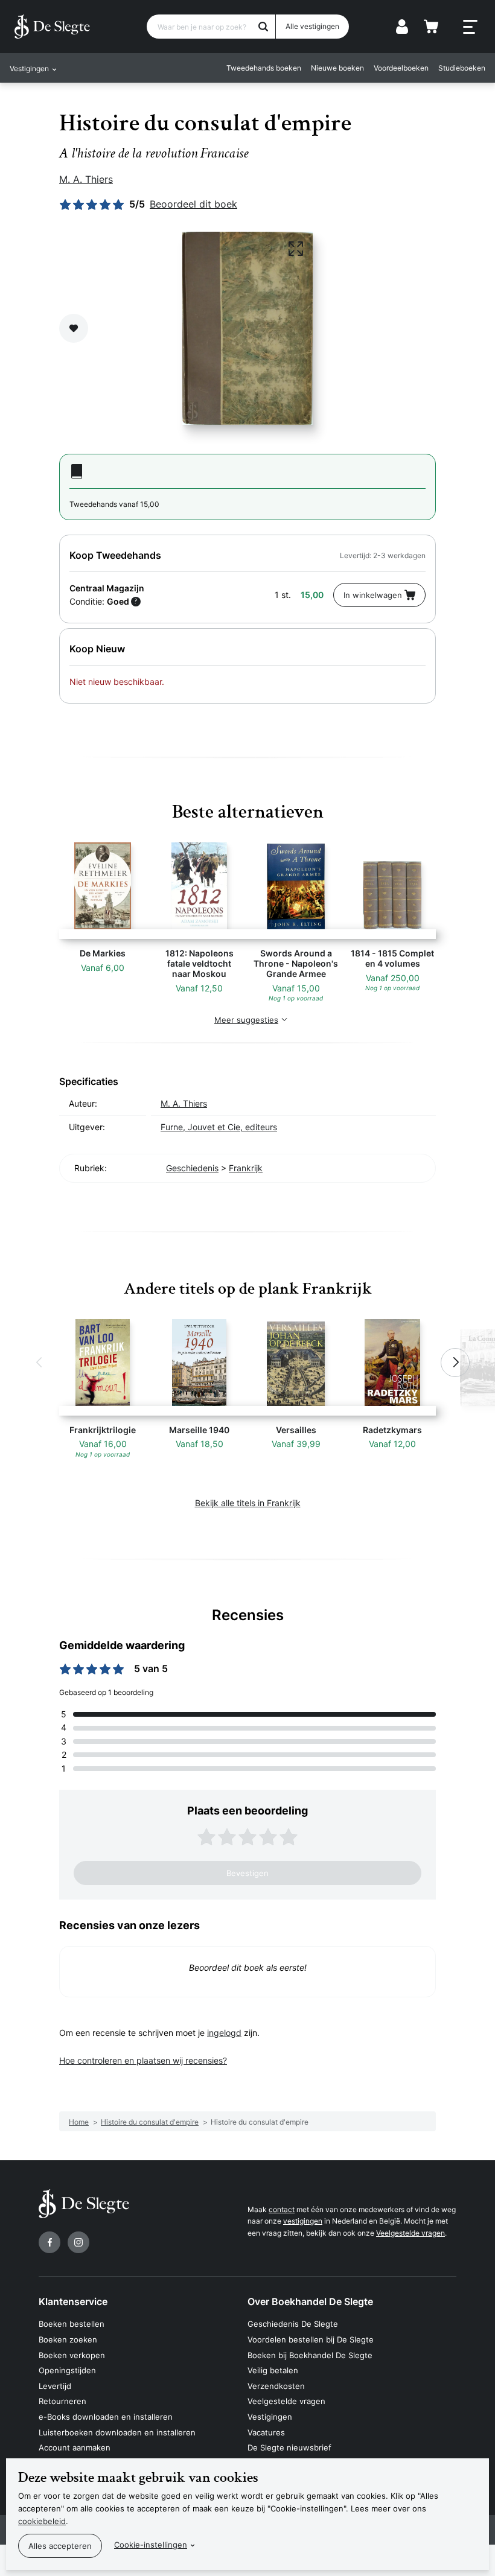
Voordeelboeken (401, 68)
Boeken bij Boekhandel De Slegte (310, 2355)
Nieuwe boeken (337, 68)
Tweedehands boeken (264, 68)
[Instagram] (78, 2242)
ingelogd (224, 2033)
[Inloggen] (402, 27)
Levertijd (55, 2386)
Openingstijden (67, 2370)
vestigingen (303, 2221)
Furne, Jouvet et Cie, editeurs (219, 1127)
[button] (40, 1363)
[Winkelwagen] (431, 27)
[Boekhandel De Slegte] (52, 27)
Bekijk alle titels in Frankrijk (248, 1503)
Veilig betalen (273, 2370)
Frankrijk (246, 1168)
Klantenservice (73, 2301)
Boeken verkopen (72, 2355)
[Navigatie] (470, 27)
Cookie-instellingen (151, 2545)
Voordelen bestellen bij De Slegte (311, 2339)
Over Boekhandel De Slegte (310, 2301)
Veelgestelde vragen (410, 2233)
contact (282, 2209)
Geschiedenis (192, 1168)
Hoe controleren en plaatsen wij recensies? (143, 2060)
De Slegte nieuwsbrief (289, 2447)
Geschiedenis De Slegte (293, 2324)
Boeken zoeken (68, 2339)
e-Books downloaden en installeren (106, 2417)
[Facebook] (49, 2242)
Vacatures (266, 2432)
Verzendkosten (276, 2386)
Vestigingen (270, 2417)
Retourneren (62, 2401)
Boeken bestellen (72, 2324)
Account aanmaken (75, 2447)
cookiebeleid (42, 2521)
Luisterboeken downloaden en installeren (117, 2432)
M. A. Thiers (86, 179)
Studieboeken (462, 68)
